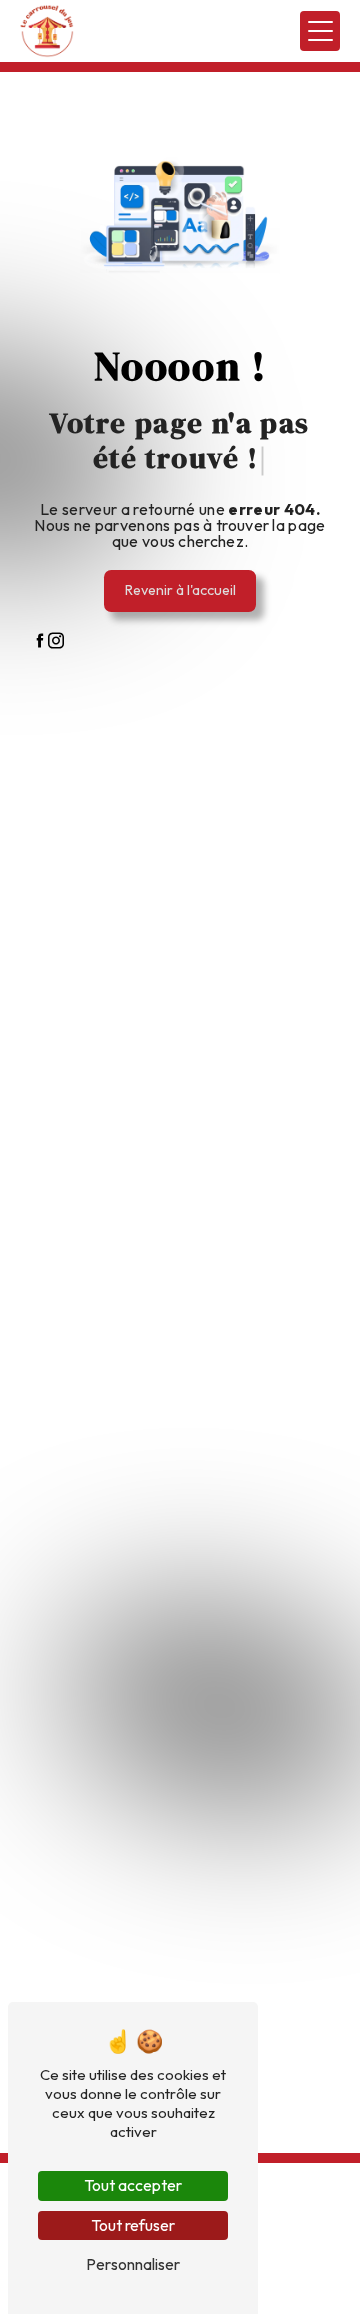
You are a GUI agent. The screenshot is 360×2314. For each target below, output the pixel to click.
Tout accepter (133, 2185)
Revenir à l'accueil (180, 590)
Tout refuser (133, 2225)
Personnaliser (133, 2264)
